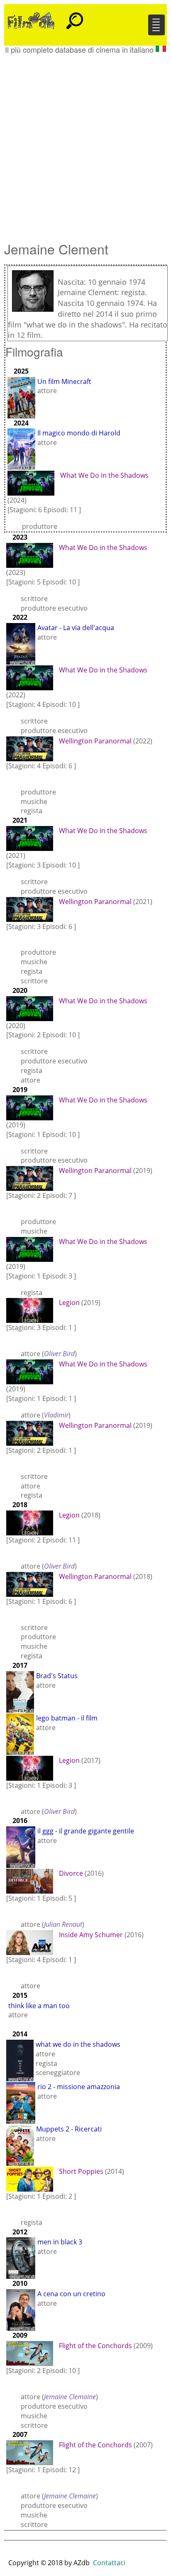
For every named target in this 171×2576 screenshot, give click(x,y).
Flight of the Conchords (95, 2346)
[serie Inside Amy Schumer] (32, 1942)
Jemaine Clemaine (70, 2397)
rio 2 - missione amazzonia (79, 2087)
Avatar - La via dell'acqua (76, 628)
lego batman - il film (67, 1718)
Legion (69, 1303)
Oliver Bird (59, 1354)
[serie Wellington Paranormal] (32, 748)
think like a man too (39, 2006)
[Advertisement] (85, 144)
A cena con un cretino (71, 2294)
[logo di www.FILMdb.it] (31, 20)
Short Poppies (81, 2171)
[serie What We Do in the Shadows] (33, 483)
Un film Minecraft (64, 381)
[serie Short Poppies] (32, 2178)
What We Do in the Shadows (104, 475)
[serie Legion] (32, 1310)
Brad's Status (57, 1676)
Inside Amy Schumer (91, 1935)
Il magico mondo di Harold (79, 433)
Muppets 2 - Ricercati (69, 2129)
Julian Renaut (63, 1924)
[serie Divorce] (32, 1881)
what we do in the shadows (78, 2044)
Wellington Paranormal (95, 741)
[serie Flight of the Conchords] (32, 2353)
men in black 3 (60, 2242)
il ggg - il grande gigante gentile (86, 1831)
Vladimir (56, 1415)
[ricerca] (75, 17)
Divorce (71, 1873)
